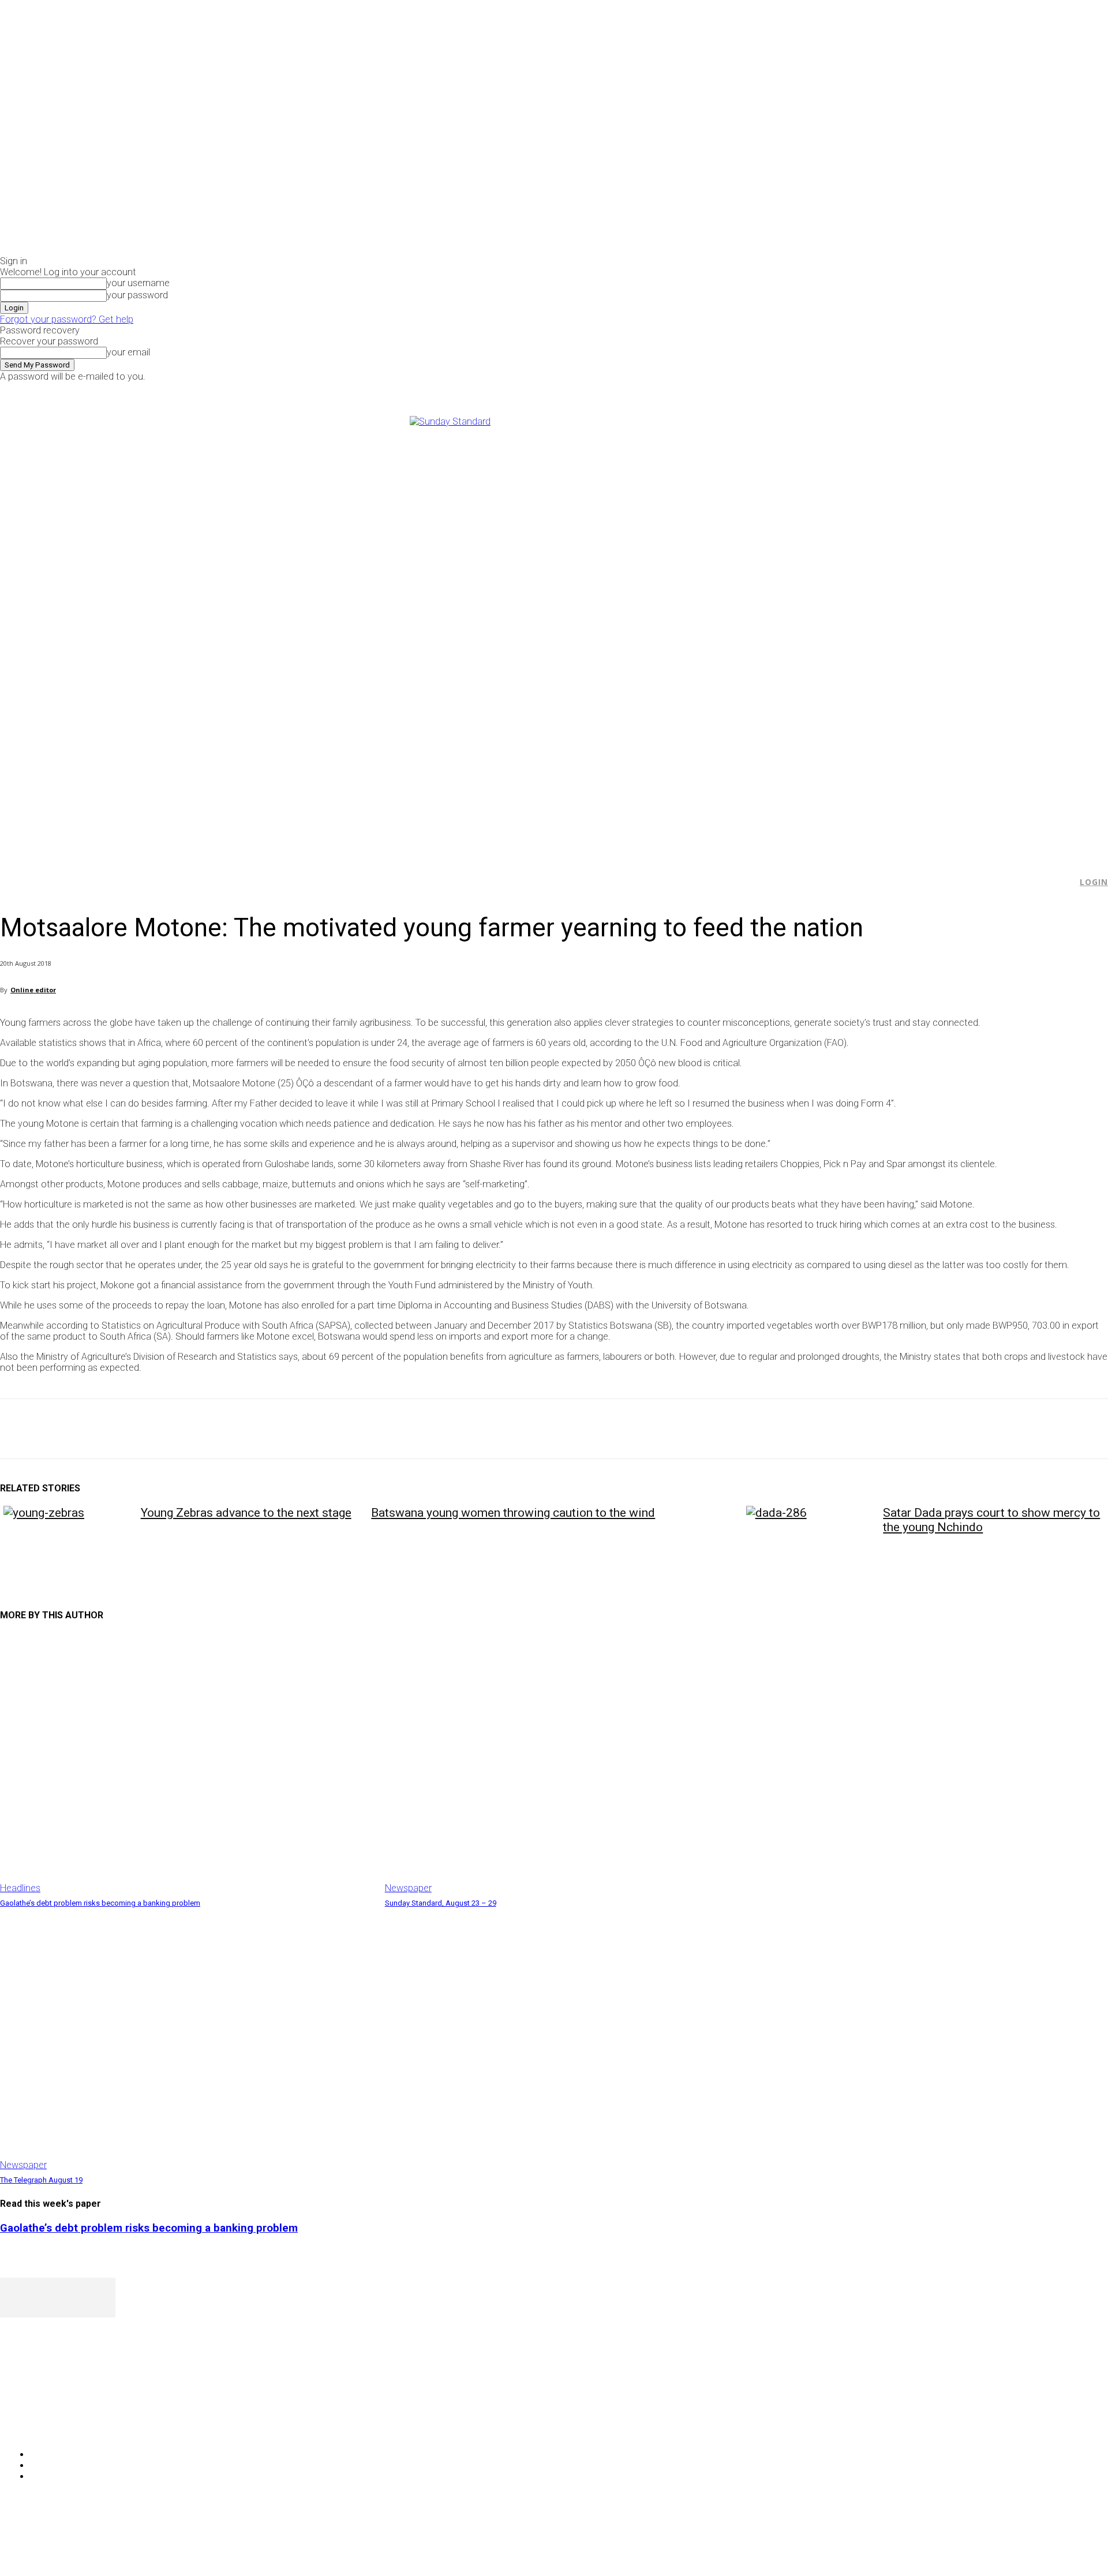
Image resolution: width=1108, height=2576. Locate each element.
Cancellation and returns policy (1062, 2544)
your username (138, 283)
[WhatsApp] (144, 1429)
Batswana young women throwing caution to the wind (513, 1513)
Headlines (20, 1888)
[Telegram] (227, 1429)
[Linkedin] (185, 1429)
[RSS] (71, 2425)
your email (128, 352)
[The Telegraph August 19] (187, 2040)
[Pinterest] (102, 1429)
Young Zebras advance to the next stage (246, 1513)
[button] (1062, 882)
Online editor (33, 990)
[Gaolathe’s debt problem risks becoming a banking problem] (187, 1763)
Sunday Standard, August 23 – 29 (441, 1903)
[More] (268, 1429)
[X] (920, 390)
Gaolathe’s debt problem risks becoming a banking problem (100, 1903)
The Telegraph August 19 (41, 2180)
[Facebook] (893, 390)
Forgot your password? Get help (67, 319)
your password (137, 295)
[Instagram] (906, 390)
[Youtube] (932, 390)
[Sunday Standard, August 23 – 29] (572, 1763)
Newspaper (408, 1888)
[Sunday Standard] (554, 631)
